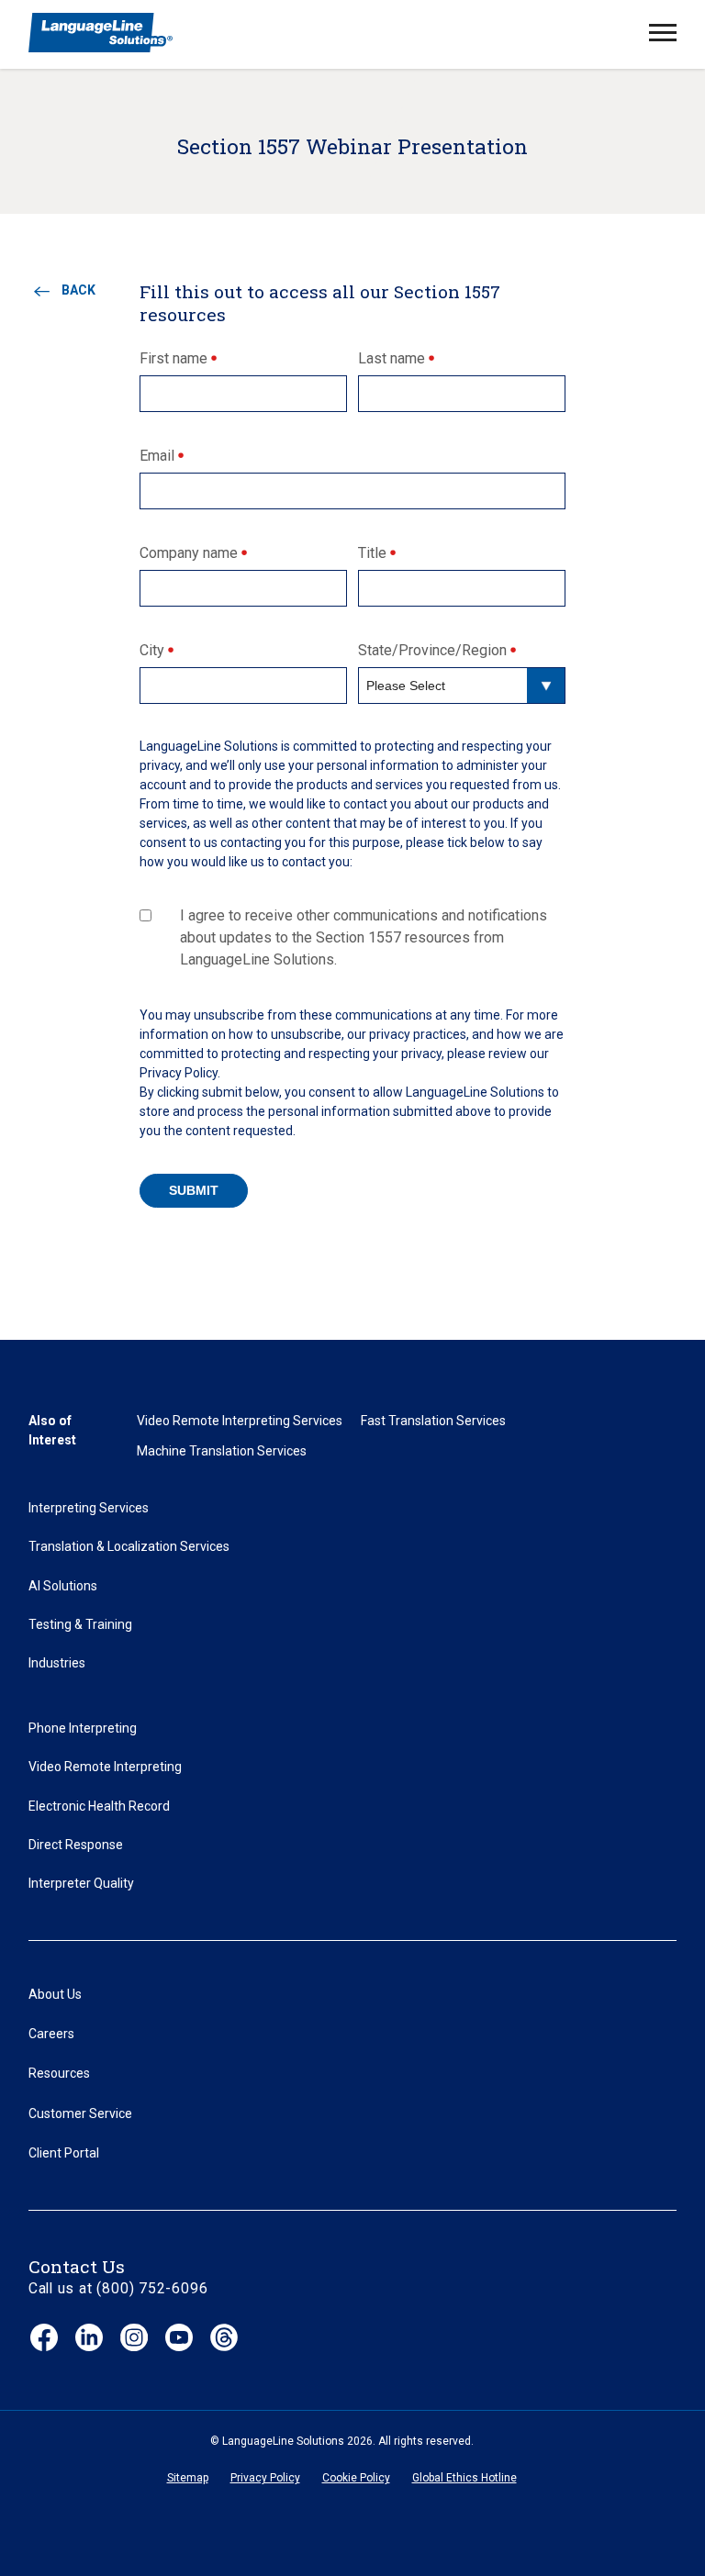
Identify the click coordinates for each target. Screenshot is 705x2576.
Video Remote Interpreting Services (240, 1421)
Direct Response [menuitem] (76, 1845)
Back (78, 290)
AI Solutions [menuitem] (63, 1586)
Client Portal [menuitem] (64, 2153)
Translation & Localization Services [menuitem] (129, 1546)
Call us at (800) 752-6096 (118, 2288)
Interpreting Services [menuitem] (89, 1508)
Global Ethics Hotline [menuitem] (464, 2478)
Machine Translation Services (222, 1451)
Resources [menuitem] (59, 2073)
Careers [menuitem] (51, 2034)
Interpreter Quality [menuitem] (81, 1883)
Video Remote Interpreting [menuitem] (105, 1767)
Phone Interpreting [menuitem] (83, 1728)
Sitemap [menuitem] (188, 2478)
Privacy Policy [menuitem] (265, 2478)
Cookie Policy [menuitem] (356, 2478)
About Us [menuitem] (55, 1994)
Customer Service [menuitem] (80, 2113)
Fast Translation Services (433, 1421)
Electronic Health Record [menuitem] (99, 1806)
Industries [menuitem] (57, 1663)
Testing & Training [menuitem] (80, 1624)
